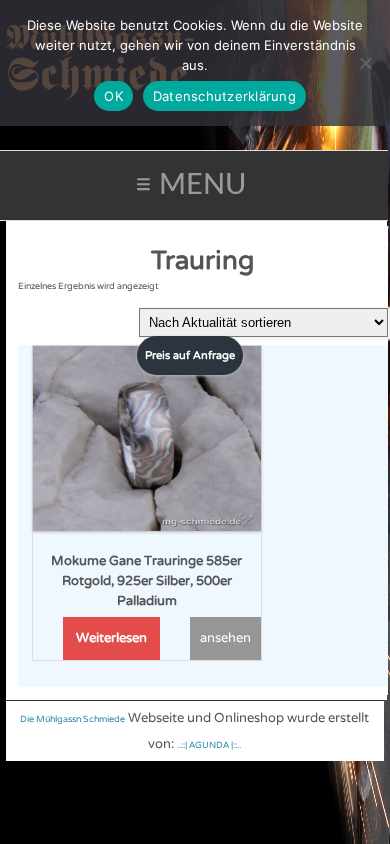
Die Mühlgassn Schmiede (72, 719)
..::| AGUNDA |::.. (209, 745)
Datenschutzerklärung (224, 96)
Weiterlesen (111, 638)
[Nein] (365, 63)
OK (113, 96)
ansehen (225, 638)
